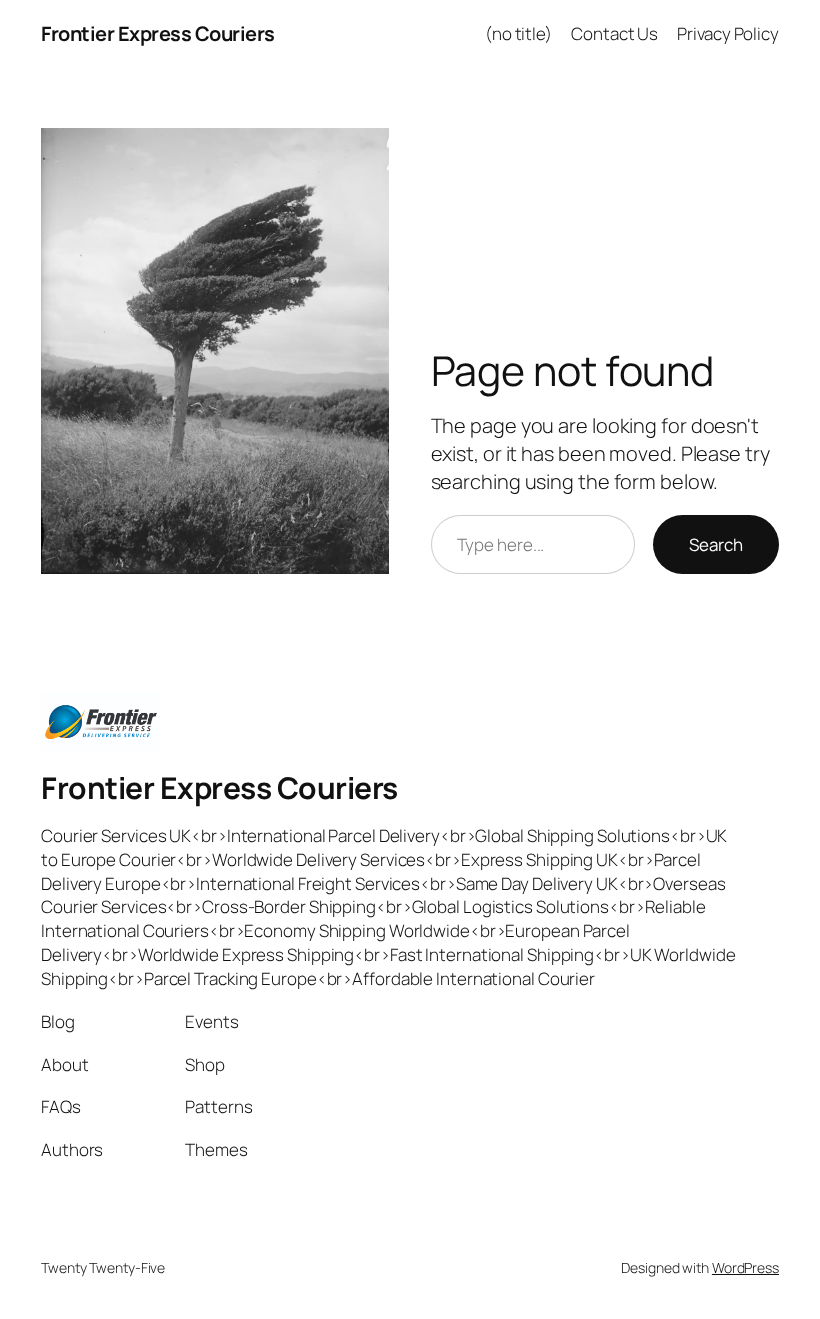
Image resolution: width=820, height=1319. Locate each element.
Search (716, 544)
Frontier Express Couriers (158, 33)
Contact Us (614, 33)
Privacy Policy (728, 33)
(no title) (518, 33)
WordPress (745, 1267)
